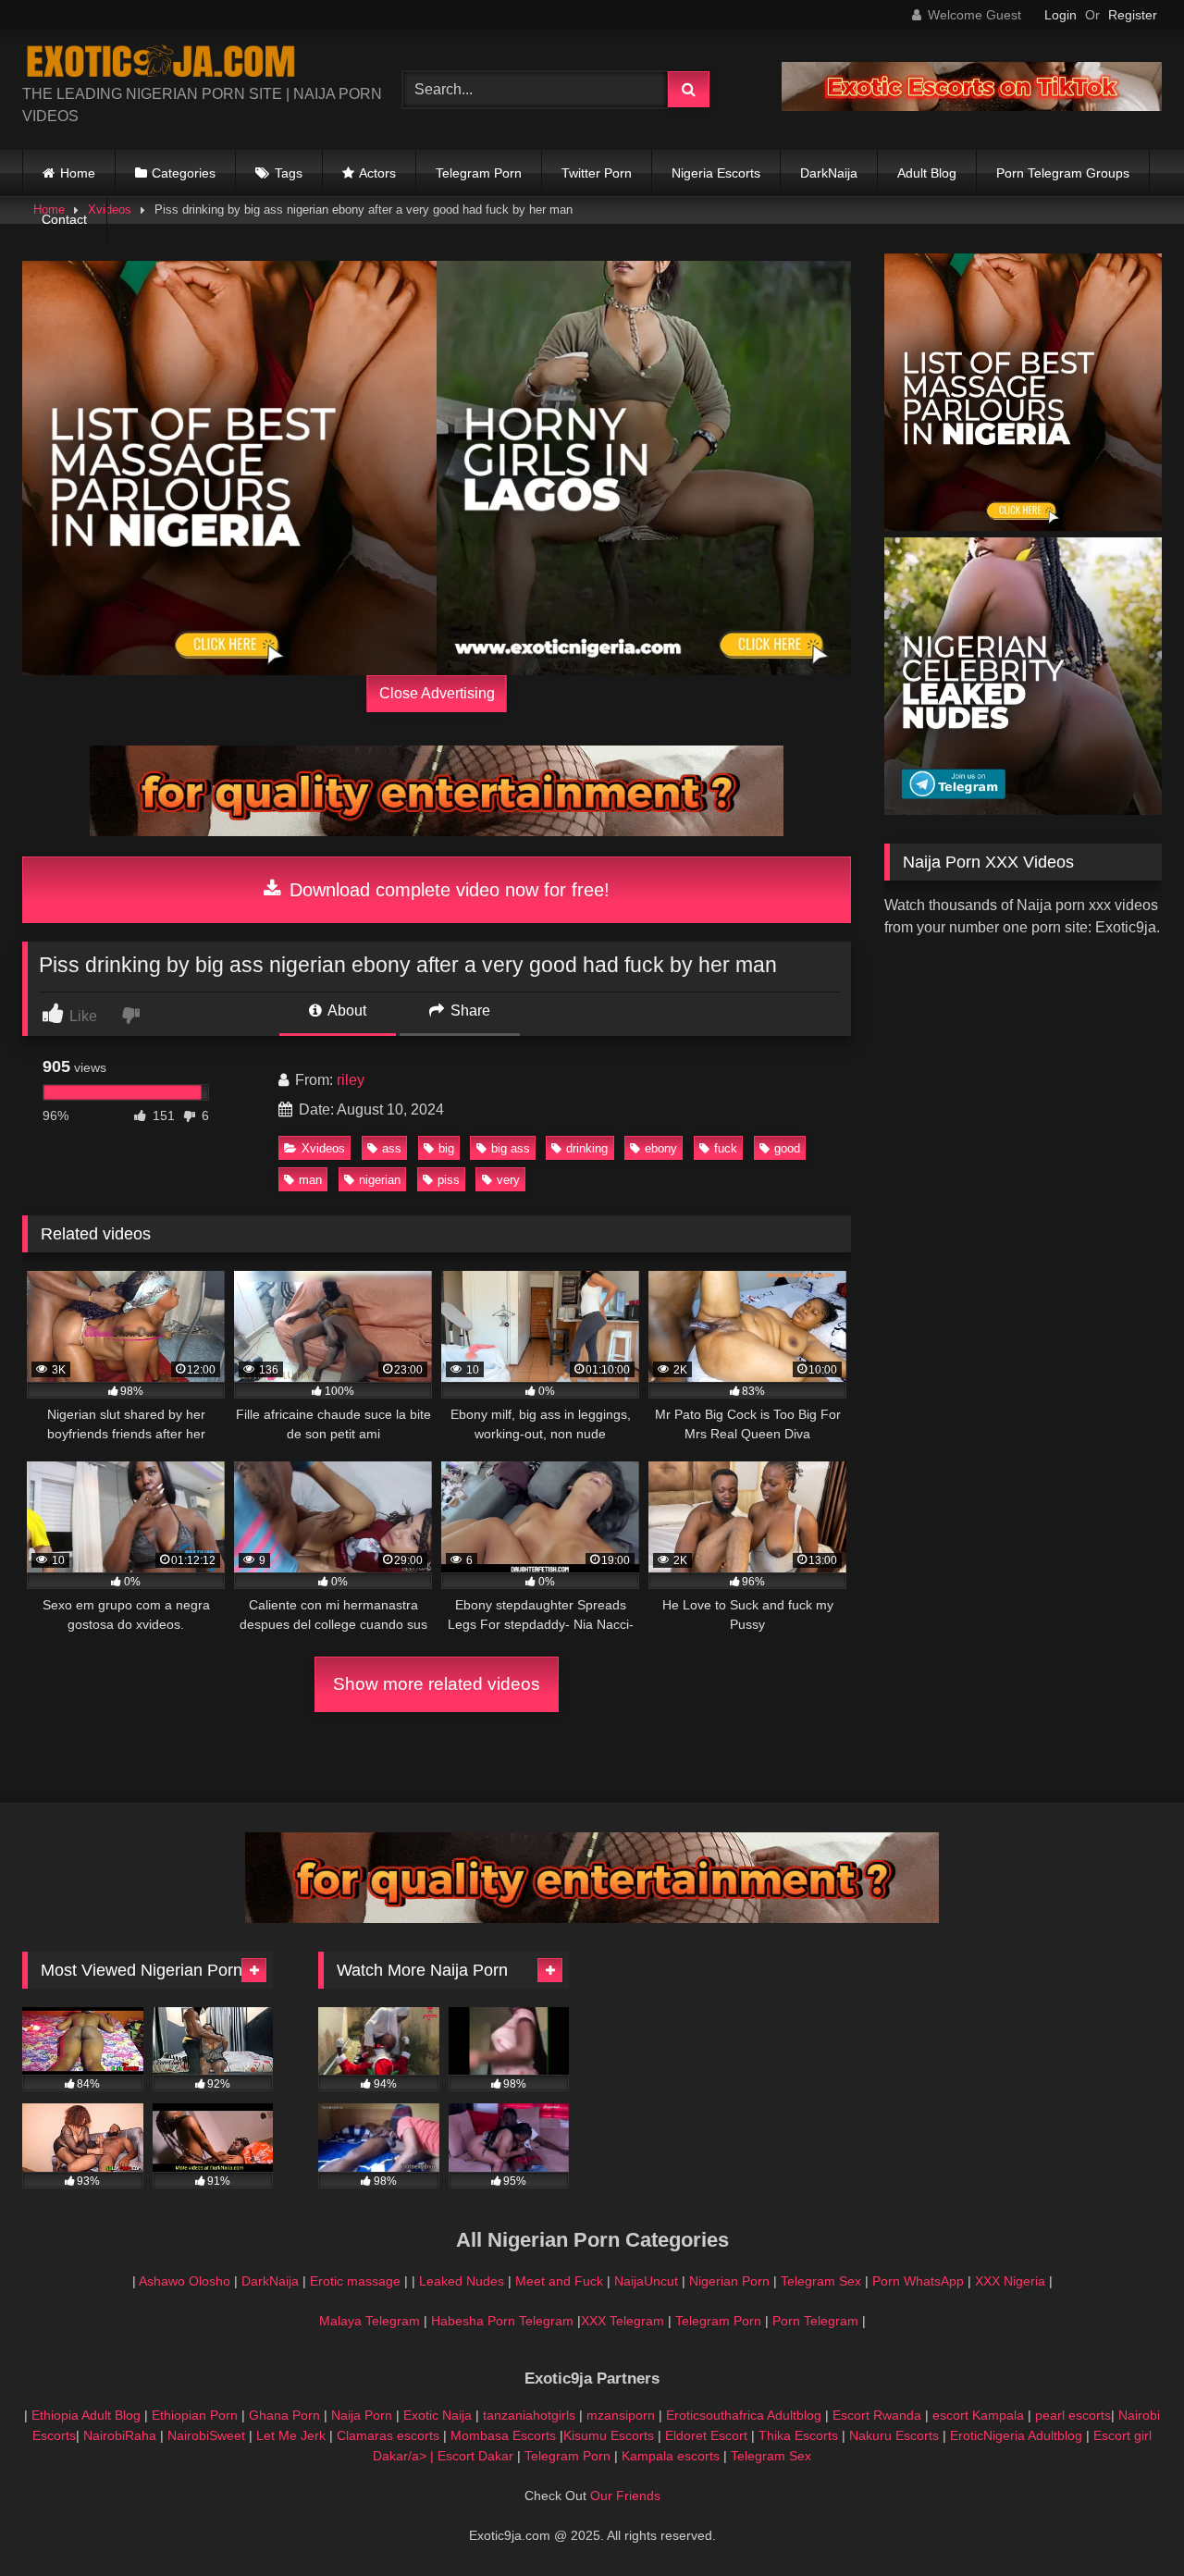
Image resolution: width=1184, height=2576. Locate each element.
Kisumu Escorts (609, 2435)
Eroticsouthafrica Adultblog (744, 2415)
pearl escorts (1073, 2415)
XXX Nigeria (1010, 2281)
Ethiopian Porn (195, 2415)
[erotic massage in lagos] (229, 468)
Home (78, 173)
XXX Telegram (623, 2321)
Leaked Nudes (462, 2281)
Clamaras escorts (388, 2435)
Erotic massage (355, 2281)
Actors (377, 173)
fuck (726, 1148)
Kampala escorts (671, 2456)
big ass (511, 1148)
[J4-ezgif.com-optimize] (972, 106)
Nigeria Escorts (716, 173)
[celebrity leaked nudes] (1023, 810)
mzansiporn (621, 2415)
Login (1061, 15)
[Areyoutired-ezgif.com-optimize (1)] (437, 831)
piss (449, 1180)
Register (1133, 15)
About (345, 1011)
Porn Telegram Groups (1063, 173)
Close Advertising (437, 693)
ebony (661, 1148)
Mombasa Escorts (503, 2435)
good (787, 1148)
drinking (587, 1148)
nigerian (380, 1180)
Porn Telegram (815, 2321)
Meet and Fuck (561, 2281)
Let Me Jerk (291, 2435)
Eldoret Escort (706, 2435)
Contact (64, 219)
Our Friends (625, 2496)
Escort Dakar (477, 2456)
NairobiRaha (120, 2435)
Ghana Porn (284, 2415)
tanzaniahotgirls (529, 2415)
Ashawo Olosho (185, 2281)
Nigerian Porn (731, 2281)
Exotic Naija (438, 2415)
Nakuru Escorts (894, 2435)
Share (469, 1011)
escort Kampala (978, 2415)
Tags (289, 173)
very (508, 1180)
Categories (184, 173)
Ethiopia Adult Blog (86, 2415)
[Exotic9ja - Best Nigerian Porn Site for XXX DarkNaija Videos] (161, 64)
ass (392, 1148)
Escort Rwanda (877, 2415)
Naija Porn (362, 2415)
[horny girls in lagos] (644, 468)
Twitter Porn (597, 173)
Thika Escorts (798, 2435)
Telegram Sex (821, 2281)
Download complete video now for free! (447, 890)
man (310, 1180)
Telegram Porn (479, 173)
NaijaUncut (646, 2281)
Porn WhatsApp (918, 2281)
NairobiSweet (206, 2435)
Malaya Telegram (370, 2321)
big (446, 1148)
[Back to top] (1127, 2521)
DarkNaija (829, 173)
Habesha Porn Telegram (504, 2321)
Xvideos (323, 1148)
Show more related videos (437, 1684)
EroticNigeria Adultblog (1016, 2435)
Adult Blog (927, 173)
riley (351, 1080)
